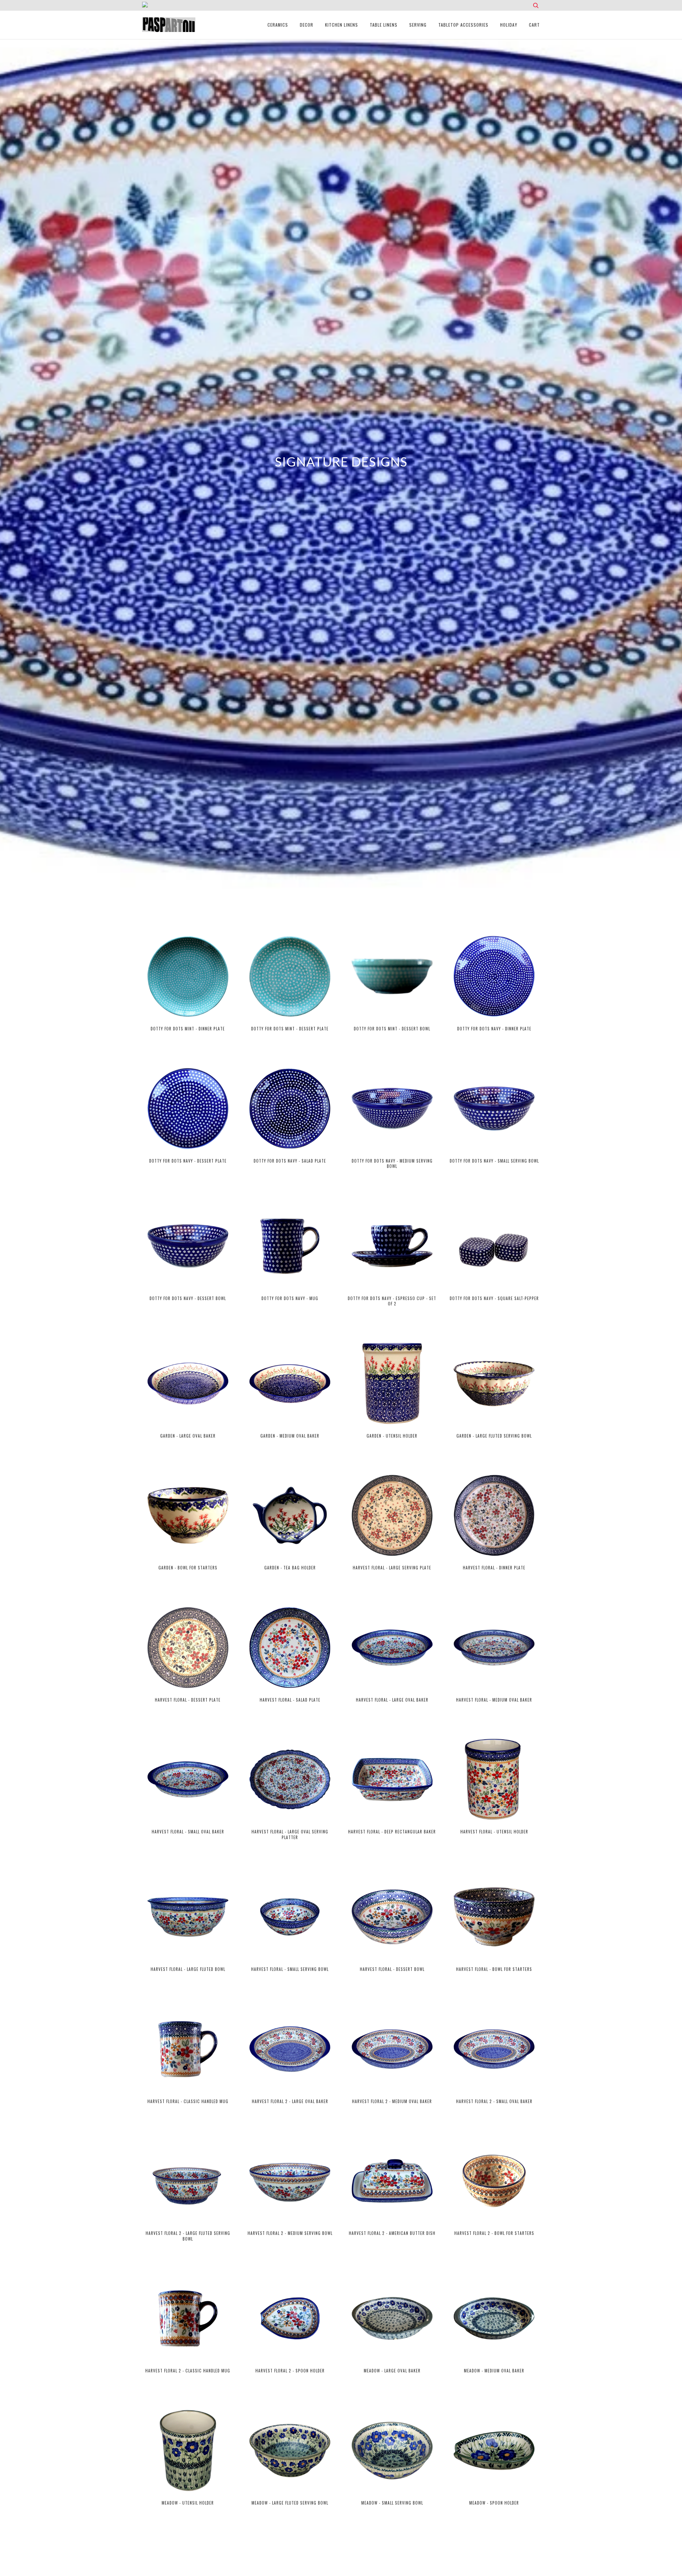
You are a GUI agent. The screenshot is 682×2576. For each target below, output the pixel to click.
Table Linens (384, 25)
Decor (307, 25)
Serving (418, 25)
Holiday (509, 25)
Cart (534, 25)
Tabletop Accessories (463, 25)
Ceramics (278, 25)
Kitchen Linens (342, 25)
